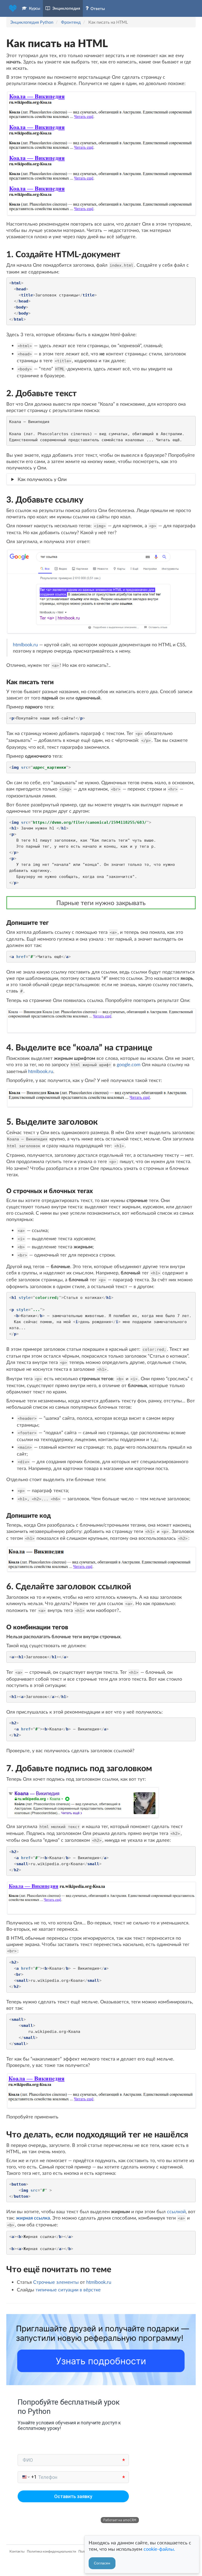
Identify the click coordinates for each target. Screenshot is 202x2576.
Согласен (102, 2563)
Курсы (34, 8)
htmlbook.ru (25, 644)
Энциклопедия (65, 8)
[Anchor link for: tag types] (4, 1191)
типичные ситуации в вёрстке (68, 2290)
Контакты (17, 2551)
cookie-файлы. (159, 2549)
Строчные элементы (56, 2282)
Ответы (97, 8)
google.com (129, 1064)
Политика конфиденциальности (52, 2551)
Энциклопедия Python (32, 22)
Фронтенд (71, 22)
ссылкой (176, 2211)
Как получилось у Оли (42, 479)
